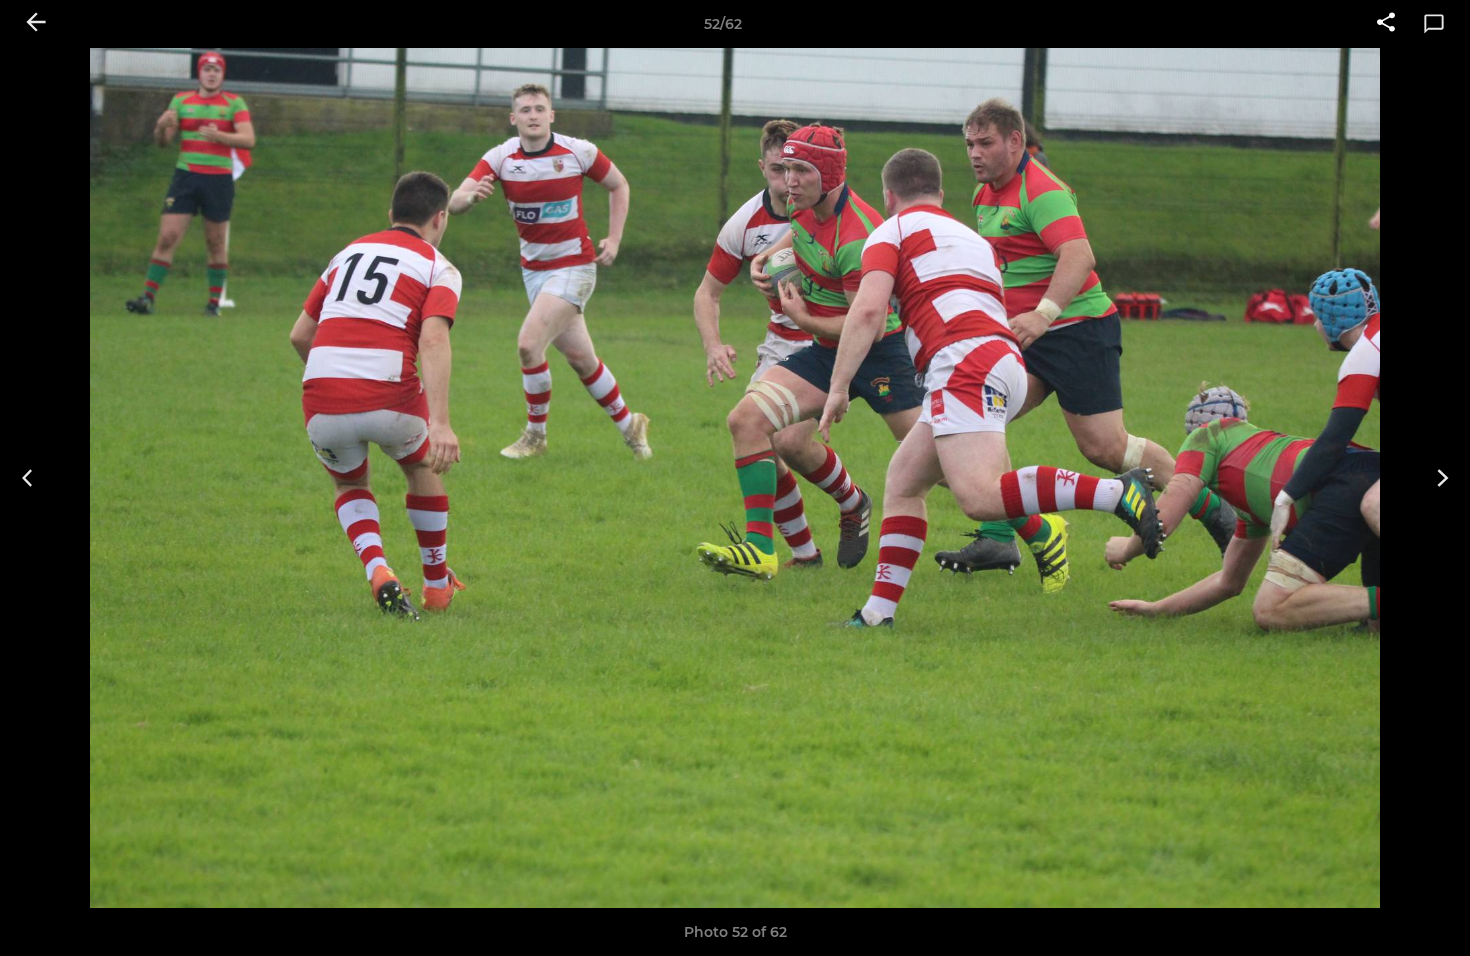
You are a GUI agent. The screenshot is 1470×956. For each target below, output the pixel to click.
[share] (1386, 24)
